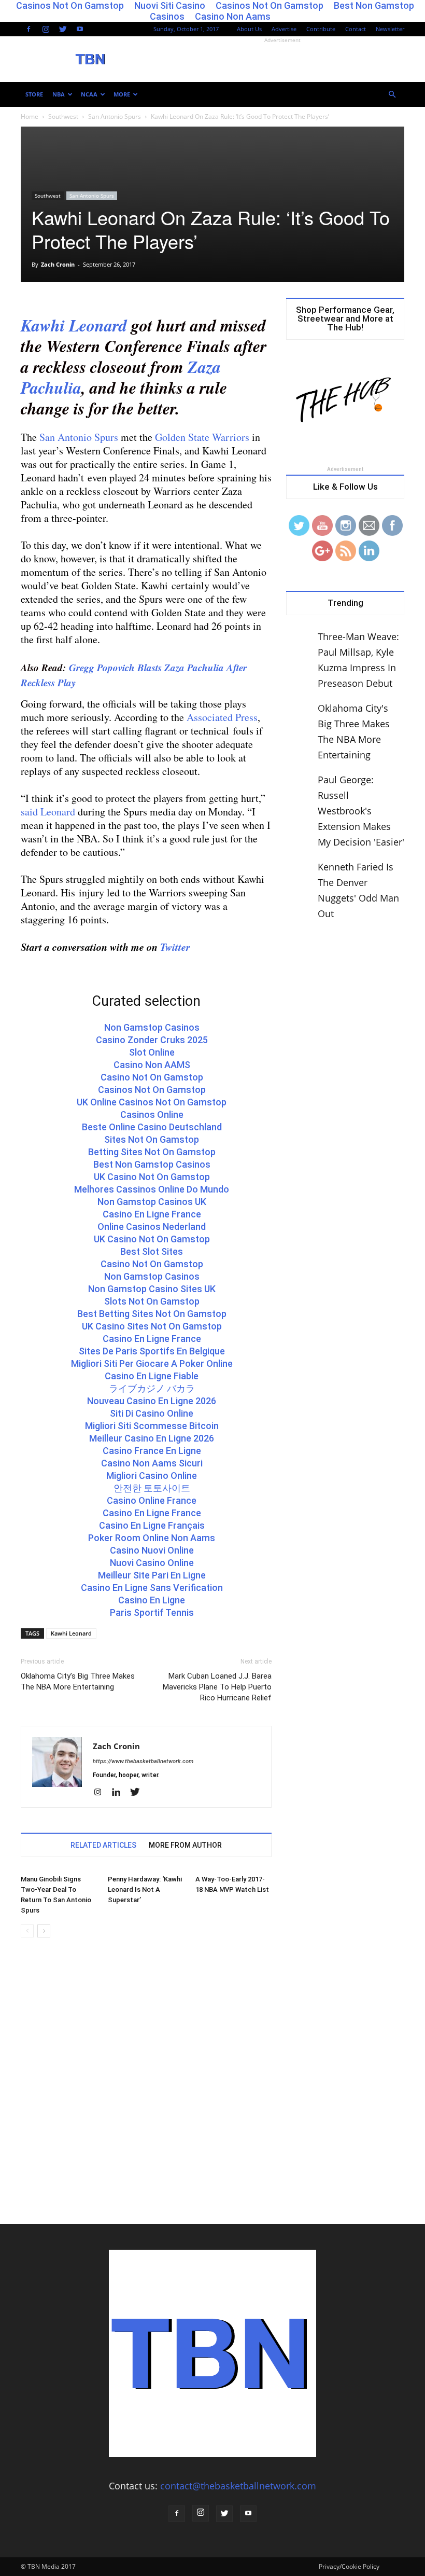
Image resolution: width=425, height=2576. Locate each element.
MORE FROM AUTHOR (185, 1845)
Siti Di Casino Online (152, 1413)
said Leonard (48, 812)
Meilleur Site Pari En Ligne (152, 1575)
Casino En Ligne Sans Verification (152, 1588)
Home (30, 116)
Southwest (63, 116)
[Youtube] (80, 29)
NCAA (89, 94)
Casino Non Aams (233, 16)
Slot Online (152, 1052)
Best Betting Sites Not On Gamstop (152, 1314)
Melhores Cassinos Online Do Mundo (152, 1189)
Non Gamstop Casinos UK (152, 1202)
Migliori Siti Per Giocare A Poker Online (152, 1363)
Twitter (175, 947)
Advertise (284, 29)
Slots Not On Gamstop (152, 1301)
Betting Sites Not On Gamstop (152, 1152)
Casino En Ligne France (152, 1214)
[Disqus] (146, 2092)
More (122, 94)
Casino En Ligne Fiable (152, 1376)
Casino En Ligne (152, 1600)
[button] (392, 94)
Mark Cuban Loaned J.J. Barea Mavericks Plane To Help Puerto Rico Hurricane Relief (217, 1687)
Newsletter (390, 29)
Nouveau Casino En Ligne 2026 (152, 1401)
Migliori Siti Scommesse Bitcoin (152, 1426)
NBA (59, 94)
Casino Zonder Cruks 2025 (152, 1040)
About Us (249, 29)
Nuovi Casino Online (152, 1563)
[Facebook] (29, 29)
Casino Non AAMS (152, 1065)
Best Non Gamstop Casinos (152, 1164)
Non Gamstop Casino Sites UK (152, 1289)
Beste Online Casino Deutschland (152, 1127)
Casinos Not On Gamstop (152, 1090)
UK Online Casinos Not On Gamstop (152, 1102)
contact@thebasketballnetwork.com (238, 2486)
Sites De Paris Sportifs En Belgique (152, 1351)
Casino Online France (152, 1500)
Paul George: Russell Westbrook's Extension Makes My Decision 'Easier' (361, 811)
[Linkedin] (120, 1793)
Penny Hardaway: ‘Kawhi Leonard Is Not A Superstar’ (145, 1889)
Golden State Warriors (202, 437)
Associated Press (222, 717)
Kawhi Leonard (74, 325)
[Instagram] (46, 29)
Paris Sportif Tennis (152, 1612)
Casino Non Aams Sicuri (152, 1463)
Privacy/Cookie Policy (349, 2566)
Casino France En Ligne (152, 1451)
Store (34, 94)
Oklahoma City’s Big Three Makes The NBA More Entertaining (78, 1681)
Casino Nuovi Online (152, 1550)
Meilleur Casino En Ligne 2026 (152, 1438)
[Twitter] (63, 29)
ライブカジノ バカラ (152, 1388)
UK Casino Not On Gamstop (152, 1177)
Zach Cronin (58, 264)
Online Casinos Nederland (152, 1227)
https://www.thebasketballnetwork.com (143, 1761)
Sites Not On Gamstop (152, 1139)
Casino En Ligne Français (152, 1525)
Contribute (321, 29)
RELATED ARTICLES (103, 1845)
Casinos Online (152, 1114)
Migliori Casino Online (152, 1476)
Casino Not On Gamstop (152, 1077)
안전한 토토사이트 (152, 1488)
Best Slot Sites (152, 1251)
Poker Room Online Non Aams (152, 1538)
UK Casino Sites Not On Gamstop (152, 1326)
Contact (356, 29)
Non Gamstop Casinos (152, 1027)
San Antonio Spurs (115, 116)
